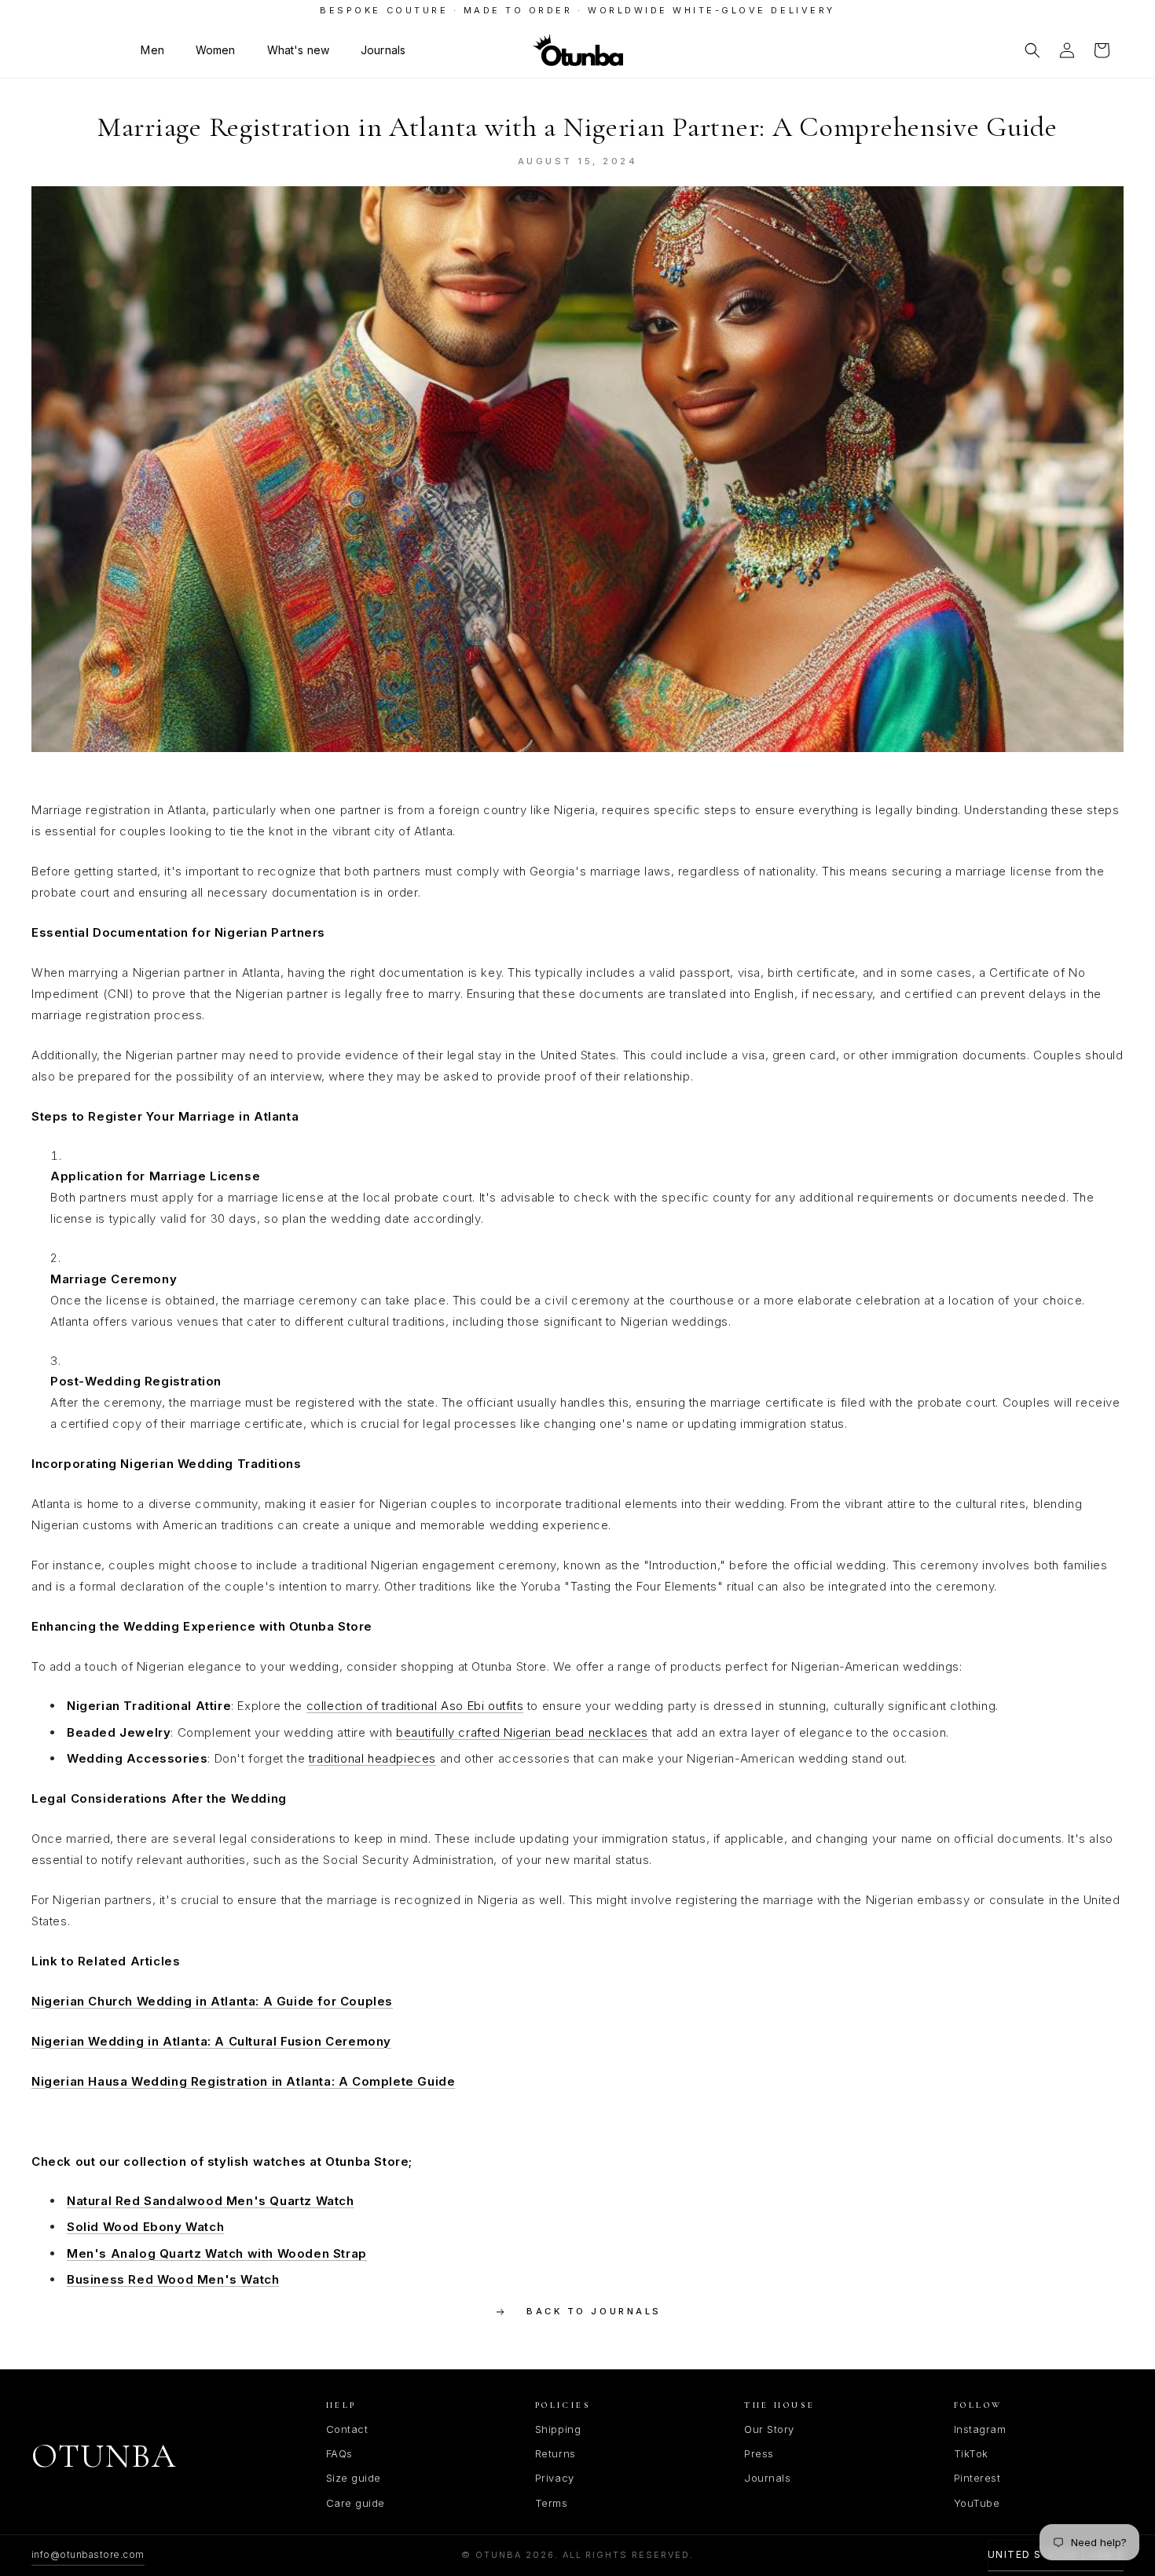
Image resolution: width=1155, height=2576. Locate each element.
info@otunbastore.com (88, 2554)
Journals (767, 2478)
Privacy (555, 2478)
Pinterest (977, 2478)
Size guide (354, 2478)
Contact (347, 2429)
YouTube (977, 2503)
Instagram (980, 2429)
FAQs (339, 2453)
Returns (555, 2453)
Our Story (769, 2429)
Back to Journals (594, 2311)
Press (759, 2453)
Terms (552, 2503)
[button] (152, 50)
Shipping (558, 2429)
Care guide (356, 2503)
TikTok (971, 2453)
